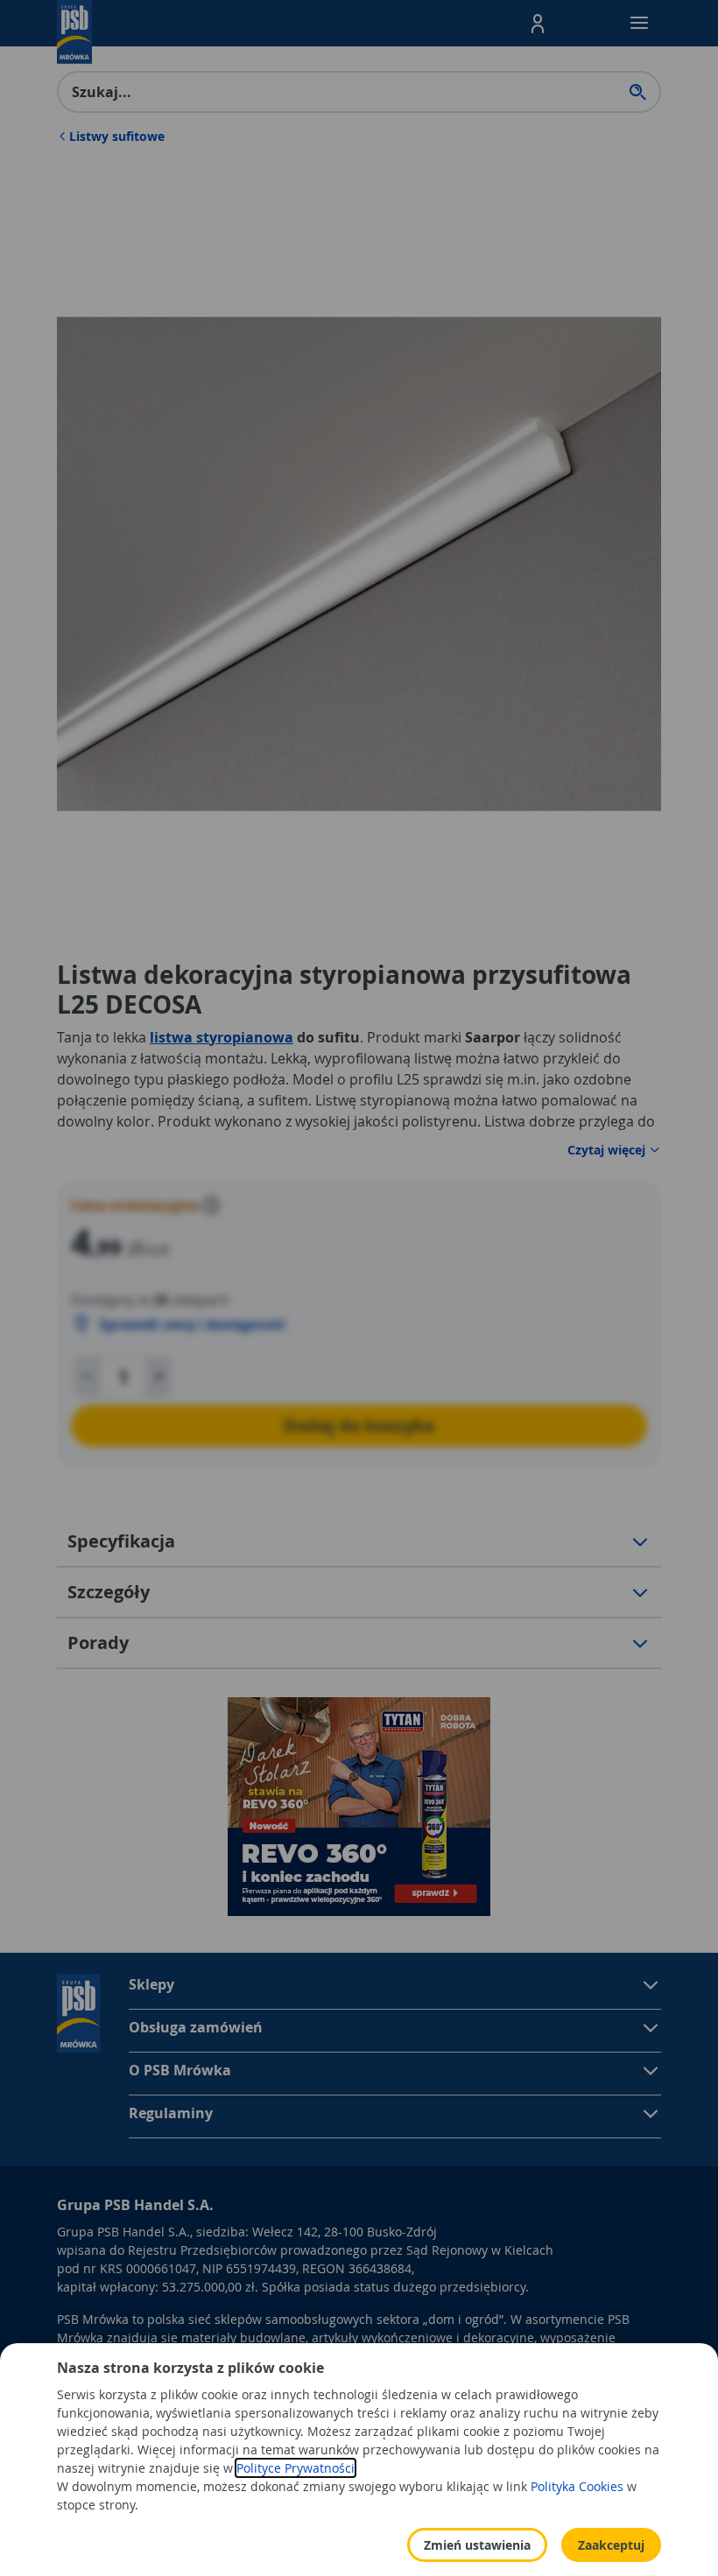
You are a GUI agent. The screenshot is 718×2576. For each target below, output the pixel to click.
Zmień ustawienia (477, 2545)
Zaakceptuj (611, 2545)
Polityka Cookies (577, 2486)
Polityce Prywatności (296, 2468)
